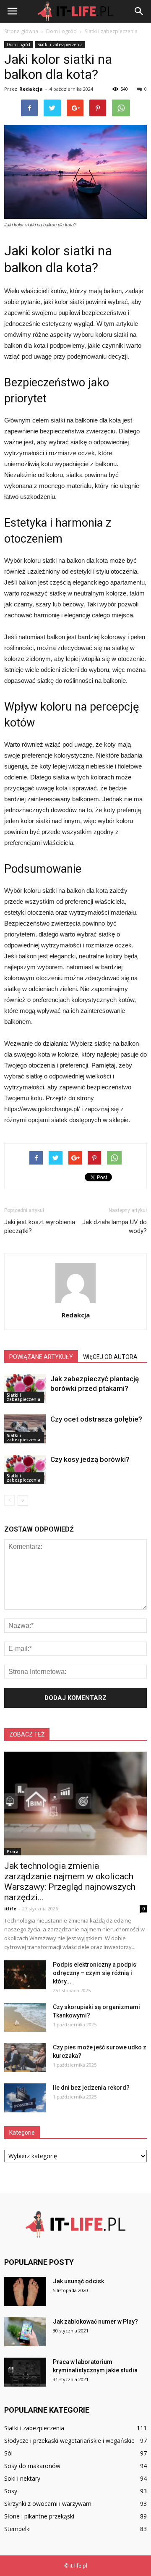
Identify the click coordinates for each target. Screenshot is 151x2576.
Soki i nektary (22, 2478)
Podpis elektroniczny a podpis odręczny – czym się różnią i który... (95, 1973)
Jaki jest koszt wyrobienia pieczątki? (40, 1226)
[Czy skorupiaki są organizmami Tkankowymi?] (25, 2017)
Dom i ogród (18, 45)
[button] (139, 11)
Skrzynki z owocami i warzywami (48, 2504)
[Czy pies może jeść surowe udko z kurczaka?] (25, 2058)
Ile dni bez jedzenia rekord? (91, 2088)
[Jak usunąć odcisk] (25, 2291)
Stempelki (17, 2529)
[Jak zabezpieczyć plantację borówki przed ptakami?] (25, 1389)
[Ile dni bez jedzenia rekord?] (25, 2098)
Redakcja (31, 89)
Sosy (11, 2491)
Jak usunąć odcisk (78, 2281)
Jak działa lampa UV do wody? (115, 1226)
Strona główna (21, 31)
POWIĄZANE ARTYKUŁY (41, 1357)
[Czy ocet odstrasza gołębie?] (25, 1429)
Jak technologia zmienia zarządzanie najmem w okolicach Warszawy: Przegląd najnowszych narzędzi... (70, 1882)
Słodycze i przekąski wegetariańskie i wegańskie (69, 2441)
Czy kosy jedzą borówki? (90, 1459)
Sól (8, 2453)
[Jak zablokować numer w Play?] (25, 2332)
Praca (13, 1852)
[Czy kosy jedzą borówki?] (25, 1469)
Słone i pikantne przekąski (39, 2516)
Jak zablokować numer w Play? (95, 2322)
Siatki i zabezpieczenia (60, 45)
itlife (10, 1908)
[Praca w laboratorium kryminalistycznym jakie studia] (25, 2372)
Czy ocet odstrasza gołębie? (96, 1419)
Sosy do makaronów (32, 2466)
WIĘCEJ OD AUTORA (110, 1357)
